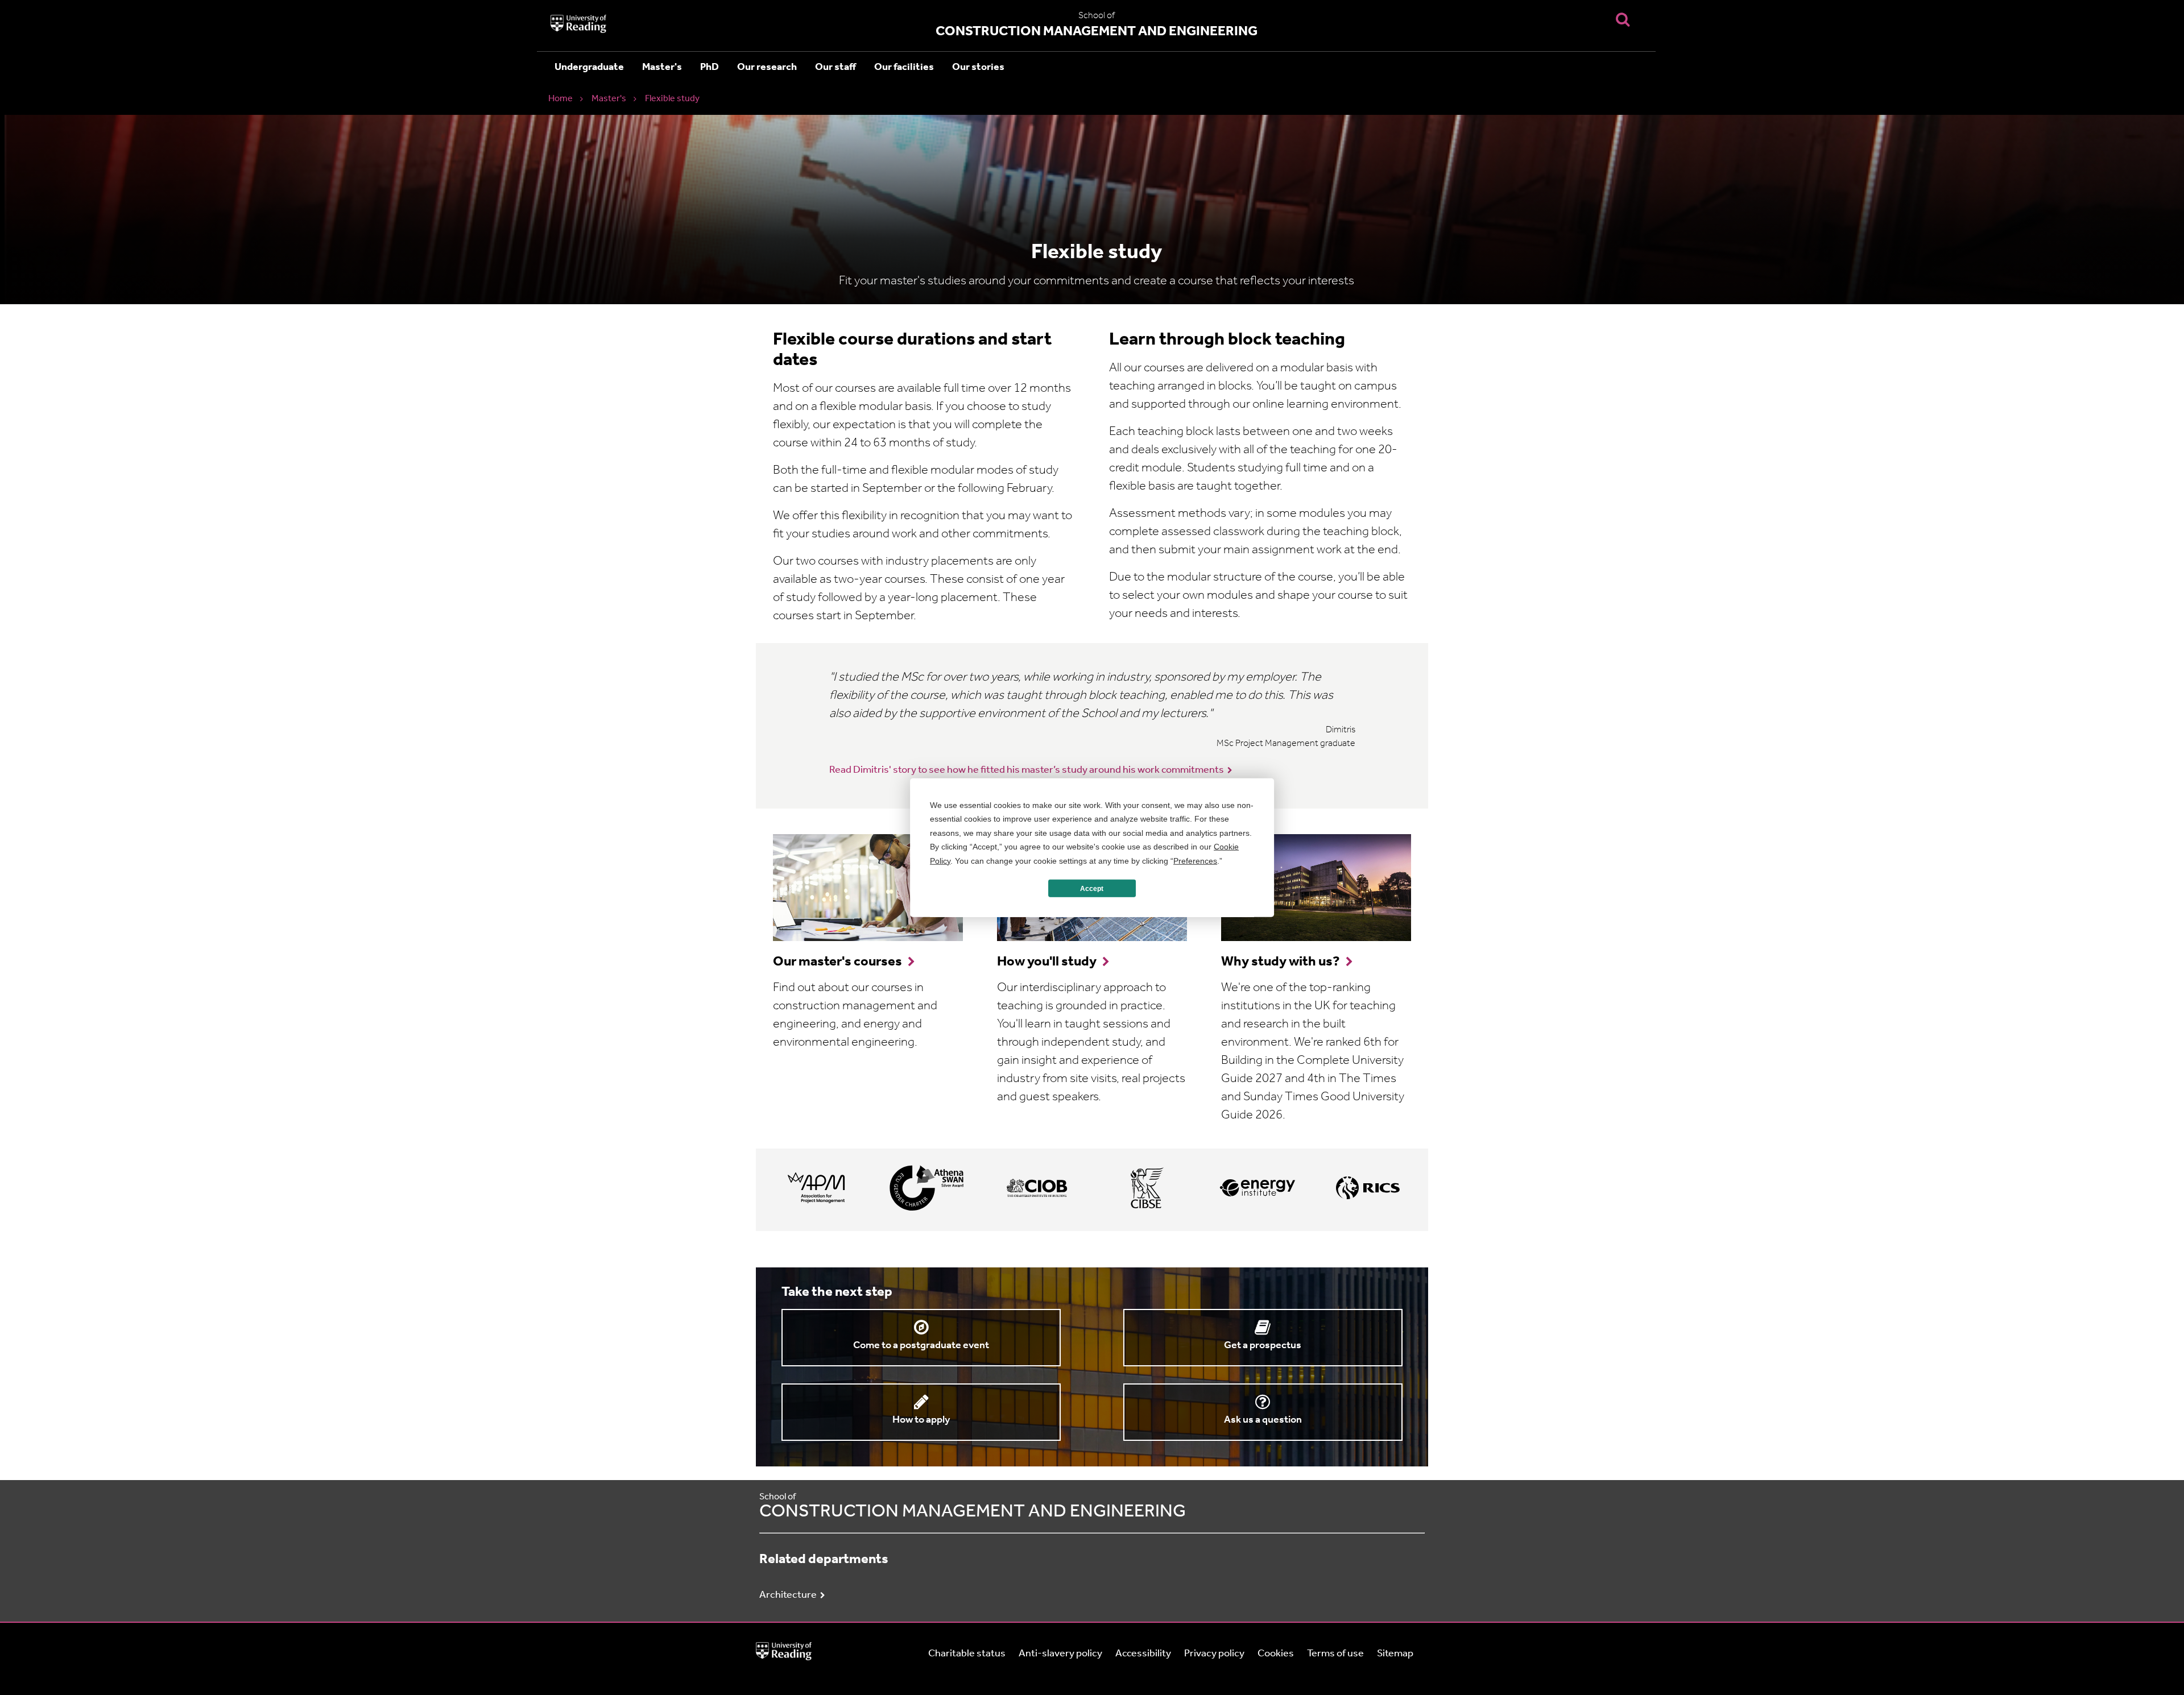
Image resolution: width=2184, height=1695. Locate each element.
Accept (1092, 888)
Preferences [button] (1195, 860)
